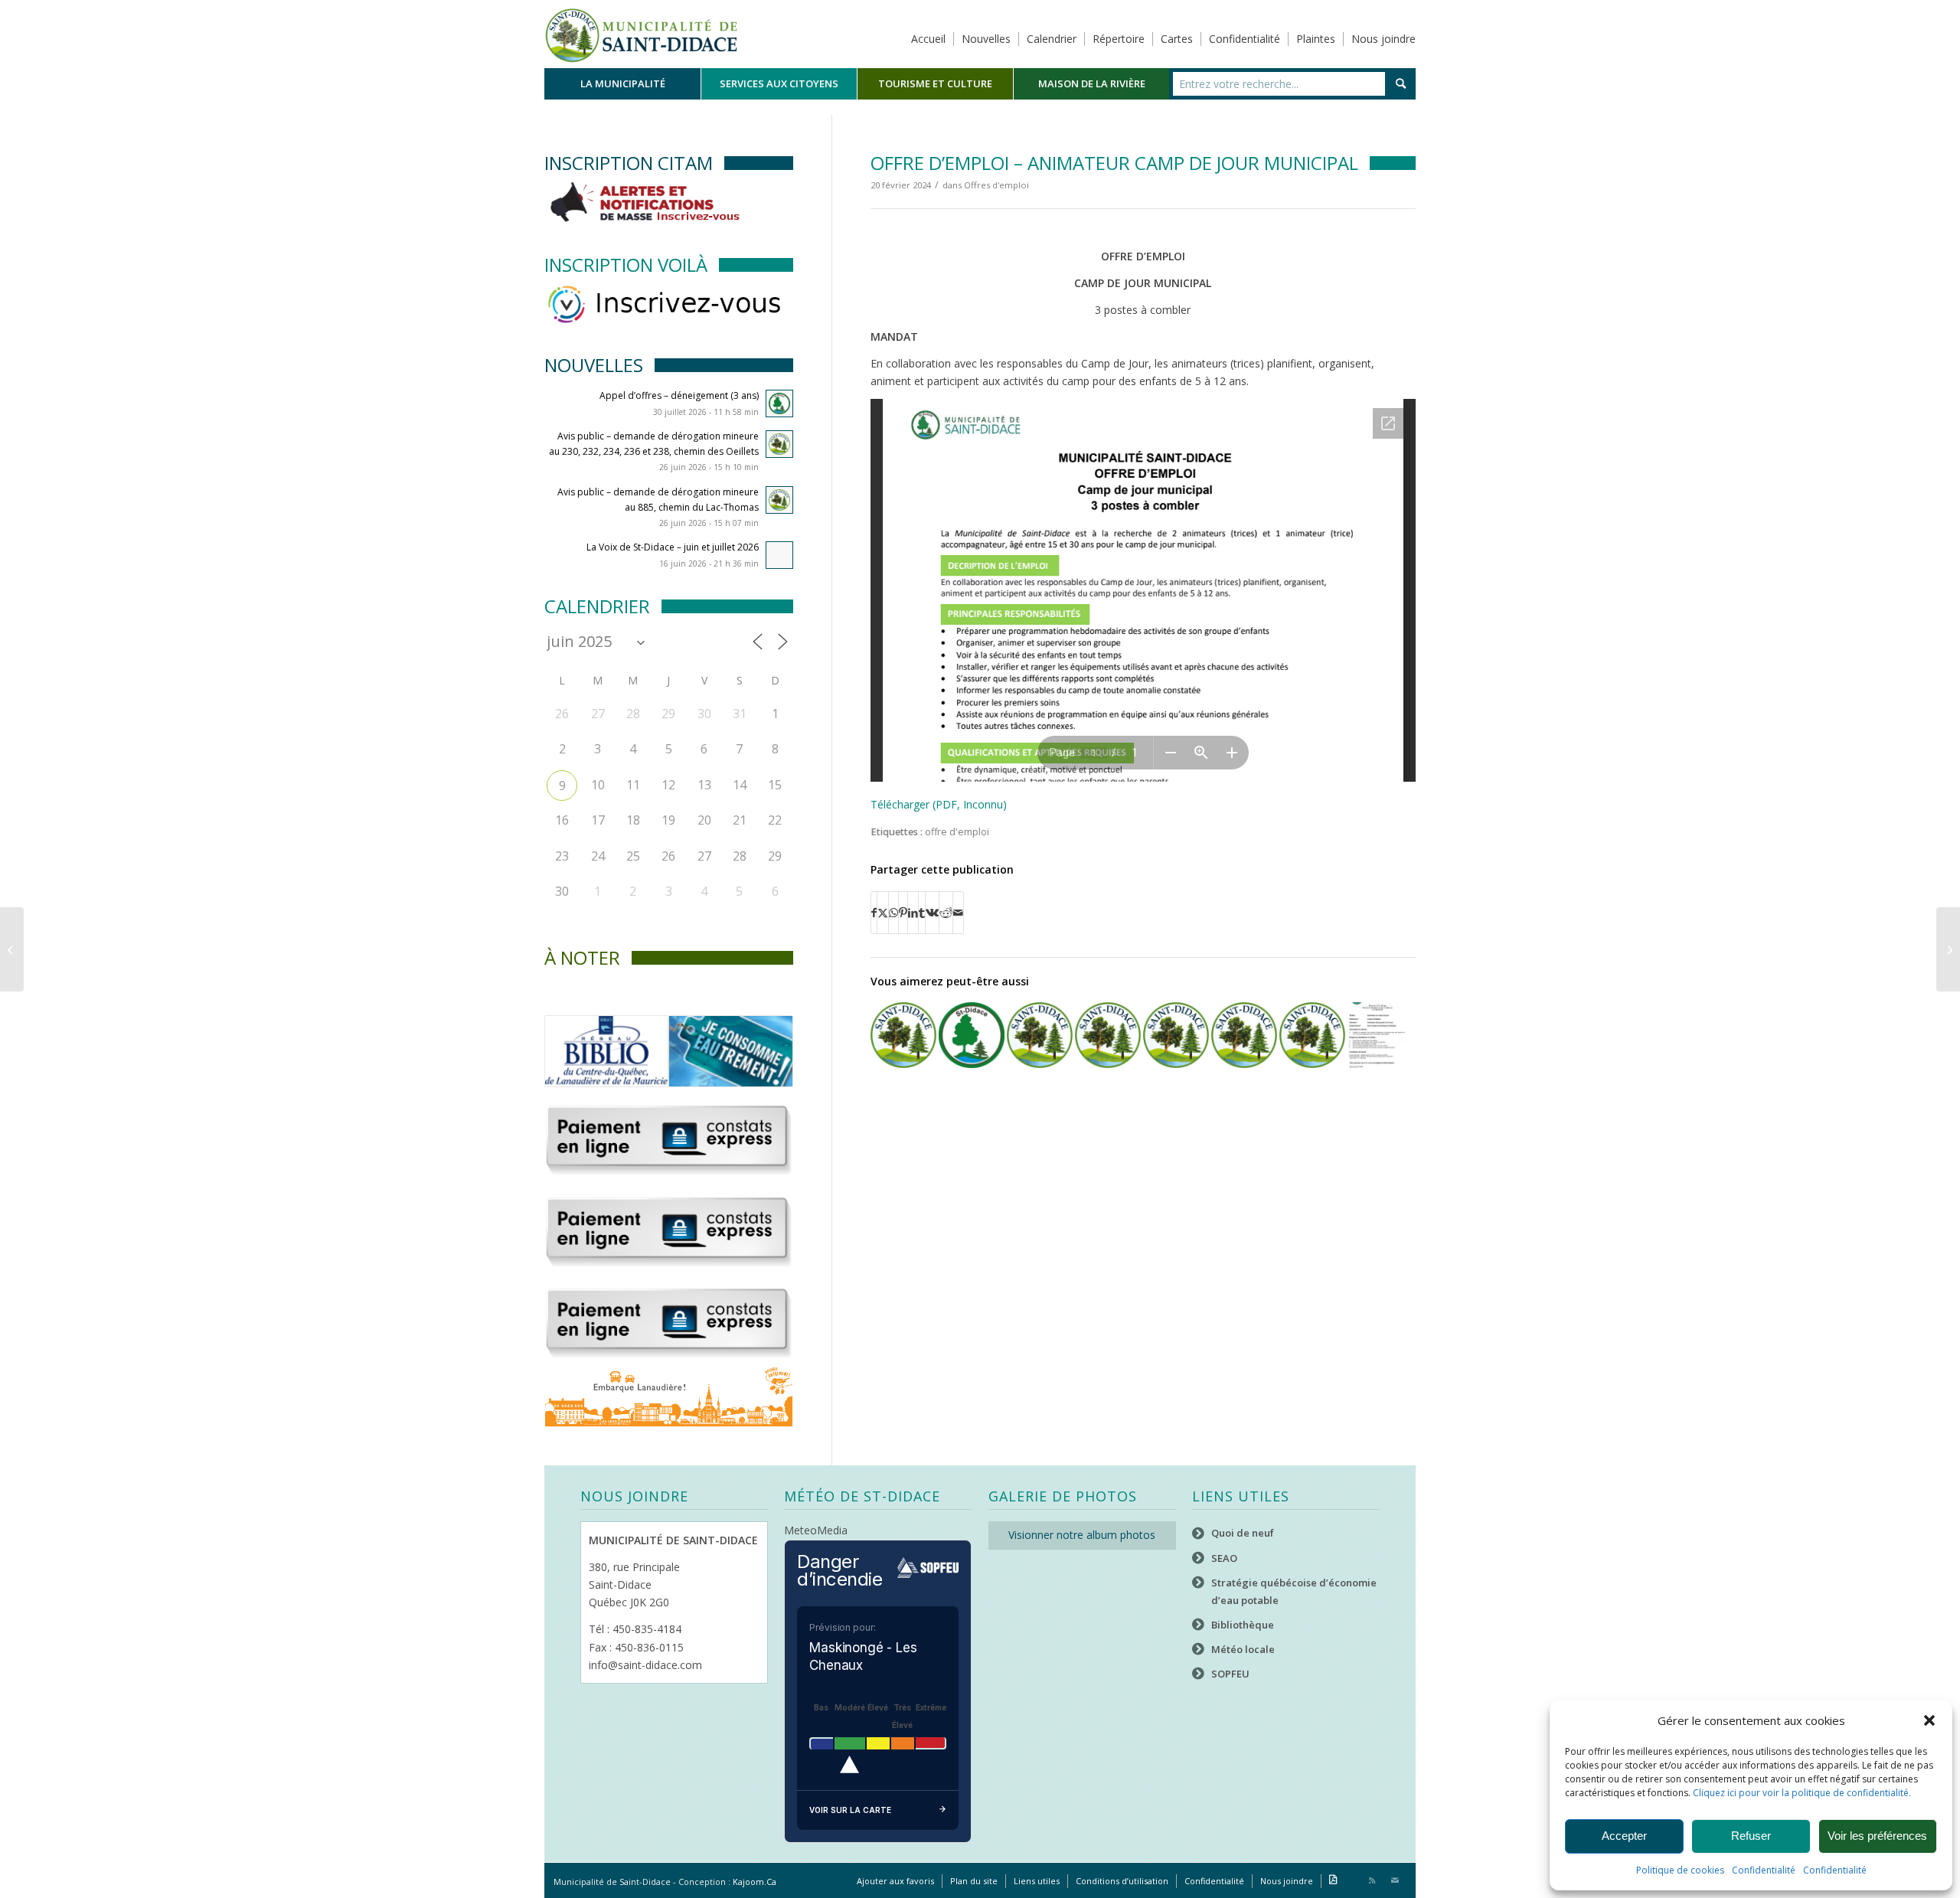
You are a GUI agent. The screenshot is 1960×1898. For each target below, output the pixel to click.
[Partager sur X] (883, 913)
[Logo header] (641, 34)
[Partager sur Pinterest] (903, 913)
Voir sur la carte (850, 1810)
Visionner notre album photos (1082, 1535)
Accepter (1624, 1836)
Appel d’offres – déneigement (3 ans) (679, 395)
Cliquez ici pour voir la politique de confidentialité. (1802, 1793)
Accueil (928, 39)
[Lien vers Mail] (1395, 1880)
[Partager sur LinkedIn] (913, 913)
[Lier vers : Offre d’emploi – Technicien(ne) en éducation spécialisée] (1176, 1035)
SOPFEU (1230, 1674)
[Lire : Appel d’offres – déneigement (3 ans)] (779, 403)
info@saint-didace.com (645, 1665)
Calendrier (1052, 39)
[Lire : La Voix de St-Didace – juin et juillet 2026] (779, 555)
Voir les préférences (1877, 1836)
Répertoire (1119, 39)
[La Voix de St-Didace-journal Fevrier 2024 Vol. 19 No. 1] (12, 949)
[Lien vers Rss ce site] (1372, 1880)
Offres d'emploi (996, 185)
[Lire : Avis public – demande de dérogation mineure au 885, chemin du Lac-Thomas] (779, 500)
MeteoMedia (816, 1530)
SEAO (1224, 1558)
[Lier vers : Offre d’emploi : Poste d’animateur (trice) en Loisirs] (972, 1035)
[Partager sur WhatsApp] (893, 913)
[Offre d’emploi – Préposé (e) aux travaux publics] (1948, 949)
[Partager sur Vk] (932, 913)
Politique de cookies (1680, 1870)
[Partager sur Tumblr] (922, 913)
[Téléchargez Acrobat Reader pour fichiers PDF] (1333, 1881)
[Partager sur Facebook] (874, 913)
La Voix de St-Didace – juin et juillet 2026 (673, 547)
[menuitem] (622, 84)
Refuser (1751, 1836)
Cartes (1177, 39)
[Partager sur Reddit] (946, 913)
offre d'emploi (957, 832)
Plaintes (1316, 39)
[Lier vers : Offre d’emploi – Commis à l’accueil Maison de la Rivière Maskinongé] (1244, 1035)
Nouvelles (986, 39)
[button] (1929, 1720)
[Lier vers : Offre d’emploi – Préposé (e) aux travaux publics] (1040, 1035)
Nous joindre (1383, 39)
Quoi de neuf (1243, 1533)
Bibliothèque (1243, 1625)
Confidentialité (1764, 1870)
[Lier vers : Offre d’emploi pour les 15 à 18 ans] (1380, 1035)
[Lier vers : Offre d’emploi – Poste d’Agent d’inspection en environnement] (1108, 1035)
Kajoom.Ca (755, 1882)
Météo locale (1243, 1649)
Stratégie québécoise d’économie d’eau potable (1294, 1591)
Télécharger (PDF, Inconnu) (939, 804)
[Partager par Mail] (958, 913)
